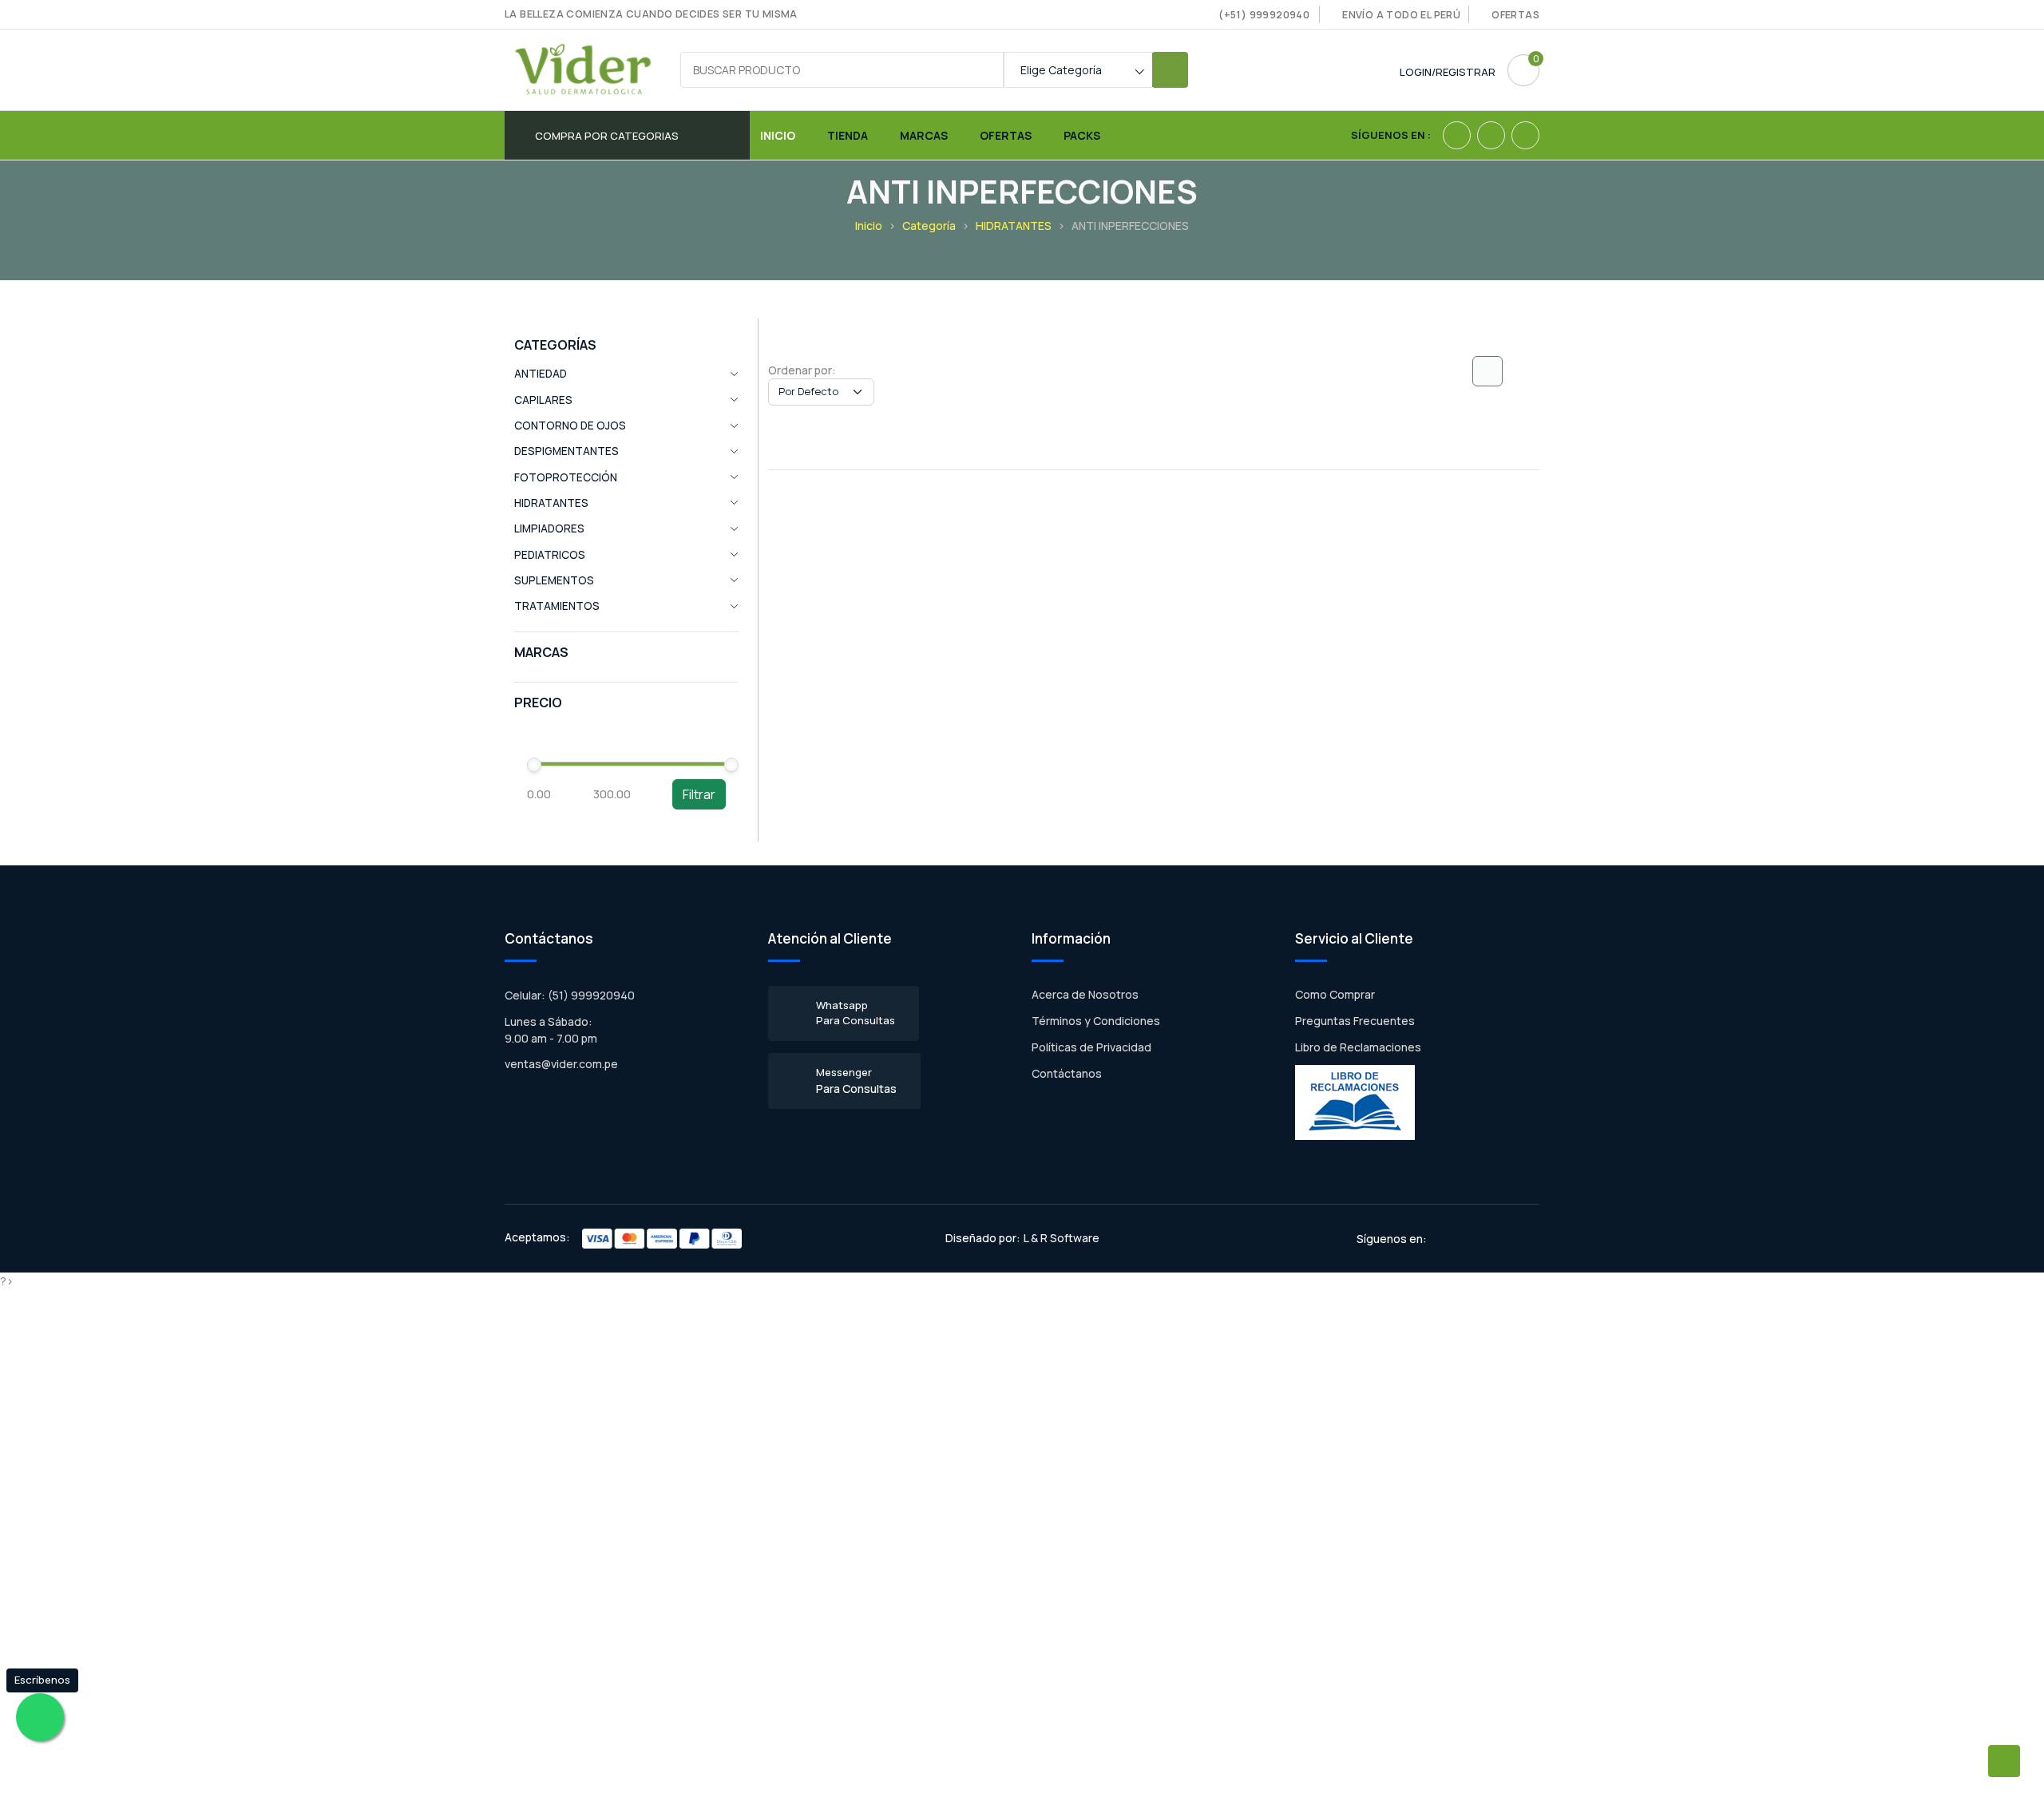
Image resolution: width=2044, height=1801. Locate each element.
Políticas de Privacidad (1091, 1047)
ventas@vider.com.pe (561, 1064)
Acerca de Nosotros (1085, 994)
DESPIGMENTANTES (566, 451)
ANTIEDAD (541, 374)
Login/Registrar (1448, 72)
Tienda (848, 135)
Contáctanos (1067, 1073)
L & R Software (1062, 1238)
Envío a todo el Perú (1401, 15)
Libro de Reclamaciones (1358, 1047)
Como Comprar (1335, 994)
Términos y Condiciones (1096, 1021)
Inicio (778, 135)
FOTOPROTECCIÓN (566, 477)
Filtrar (699, 794)
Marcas (924, 135)
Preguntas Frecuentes (1355, 1021)
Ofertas (1515, 15)
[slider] (534, 765)
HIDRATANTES (1014, 226)
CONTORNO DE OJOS (570, 426)
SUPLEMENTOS (554, 580)
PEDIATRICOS (550, 555)
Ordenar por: (802, 370)
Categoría (929, 226)
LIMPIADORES (549, 528)
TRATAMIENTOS (557, 606)
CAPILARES (543, 400)
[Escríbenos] (40, 1717)
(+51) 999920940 (1264, 15)
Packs (1082, 135)
